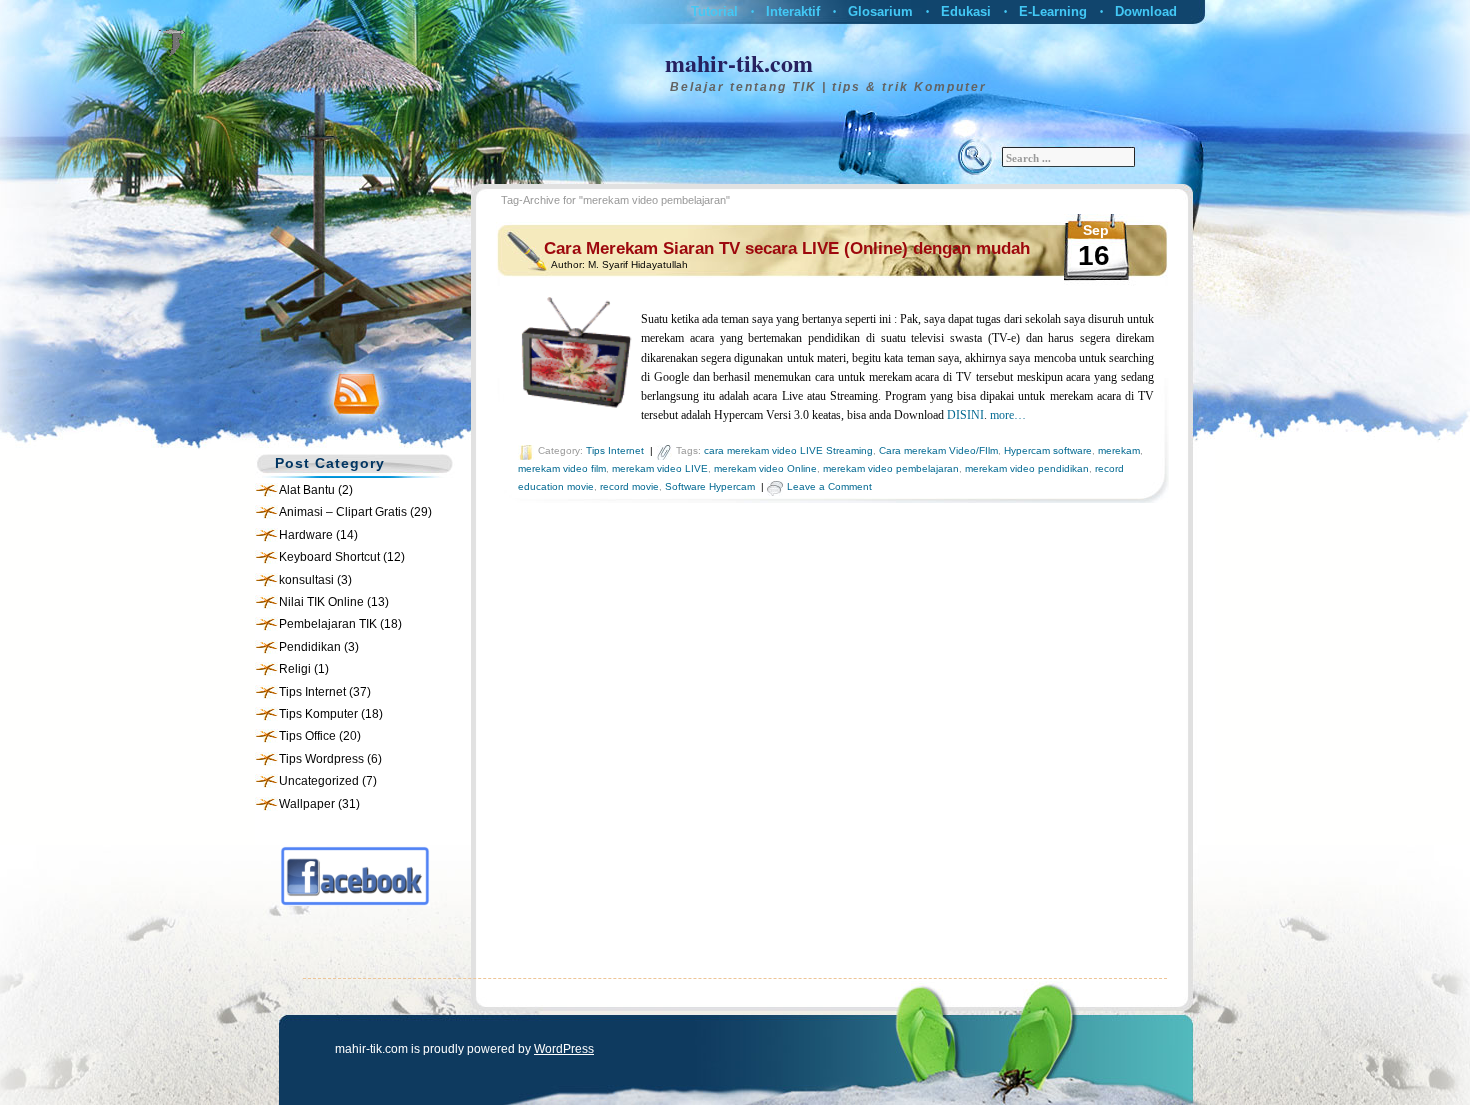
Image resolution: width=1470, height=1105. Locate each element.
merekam (1119, 450)
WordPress (564, 1049)
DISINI (965, 415)
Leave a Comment (829, 486)
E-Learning (1053, 11)
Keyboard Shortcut (329, 557)
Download (1146, 11)
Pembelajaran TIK (328, 624)
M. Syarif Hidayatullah (638, 264)
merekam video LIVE (660, 468)
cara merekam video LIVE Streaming (788, 450)
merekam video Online (765, 468)
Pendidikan (310, 647)
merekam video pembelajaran (891, 468)
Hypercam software (1048, 450)
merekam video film (562, 468)
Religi (295, 669)
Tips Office (307, 736)
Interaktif (793, 11)
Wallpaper (307, 804)
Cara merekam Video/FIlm (938, 450)
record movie (629, 486)
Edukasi (966, 11)
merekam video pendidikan (1027, 468)
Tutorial (714, 11)
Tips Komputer (318, 714)
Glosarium (880, 11)
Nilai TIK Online (321, 602)
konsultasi (306, 580)
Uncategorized (319, 781)
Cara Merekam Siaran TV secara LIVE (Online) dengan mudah (787, 248)
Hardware (306, 535)
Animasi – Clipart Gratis (343, 512)
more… (1008, 415)
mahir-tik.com (739, 62)
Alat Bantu (307, 490)
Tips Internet (312, 692)
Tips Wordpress (321, 759)
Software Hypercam (710, 486)
